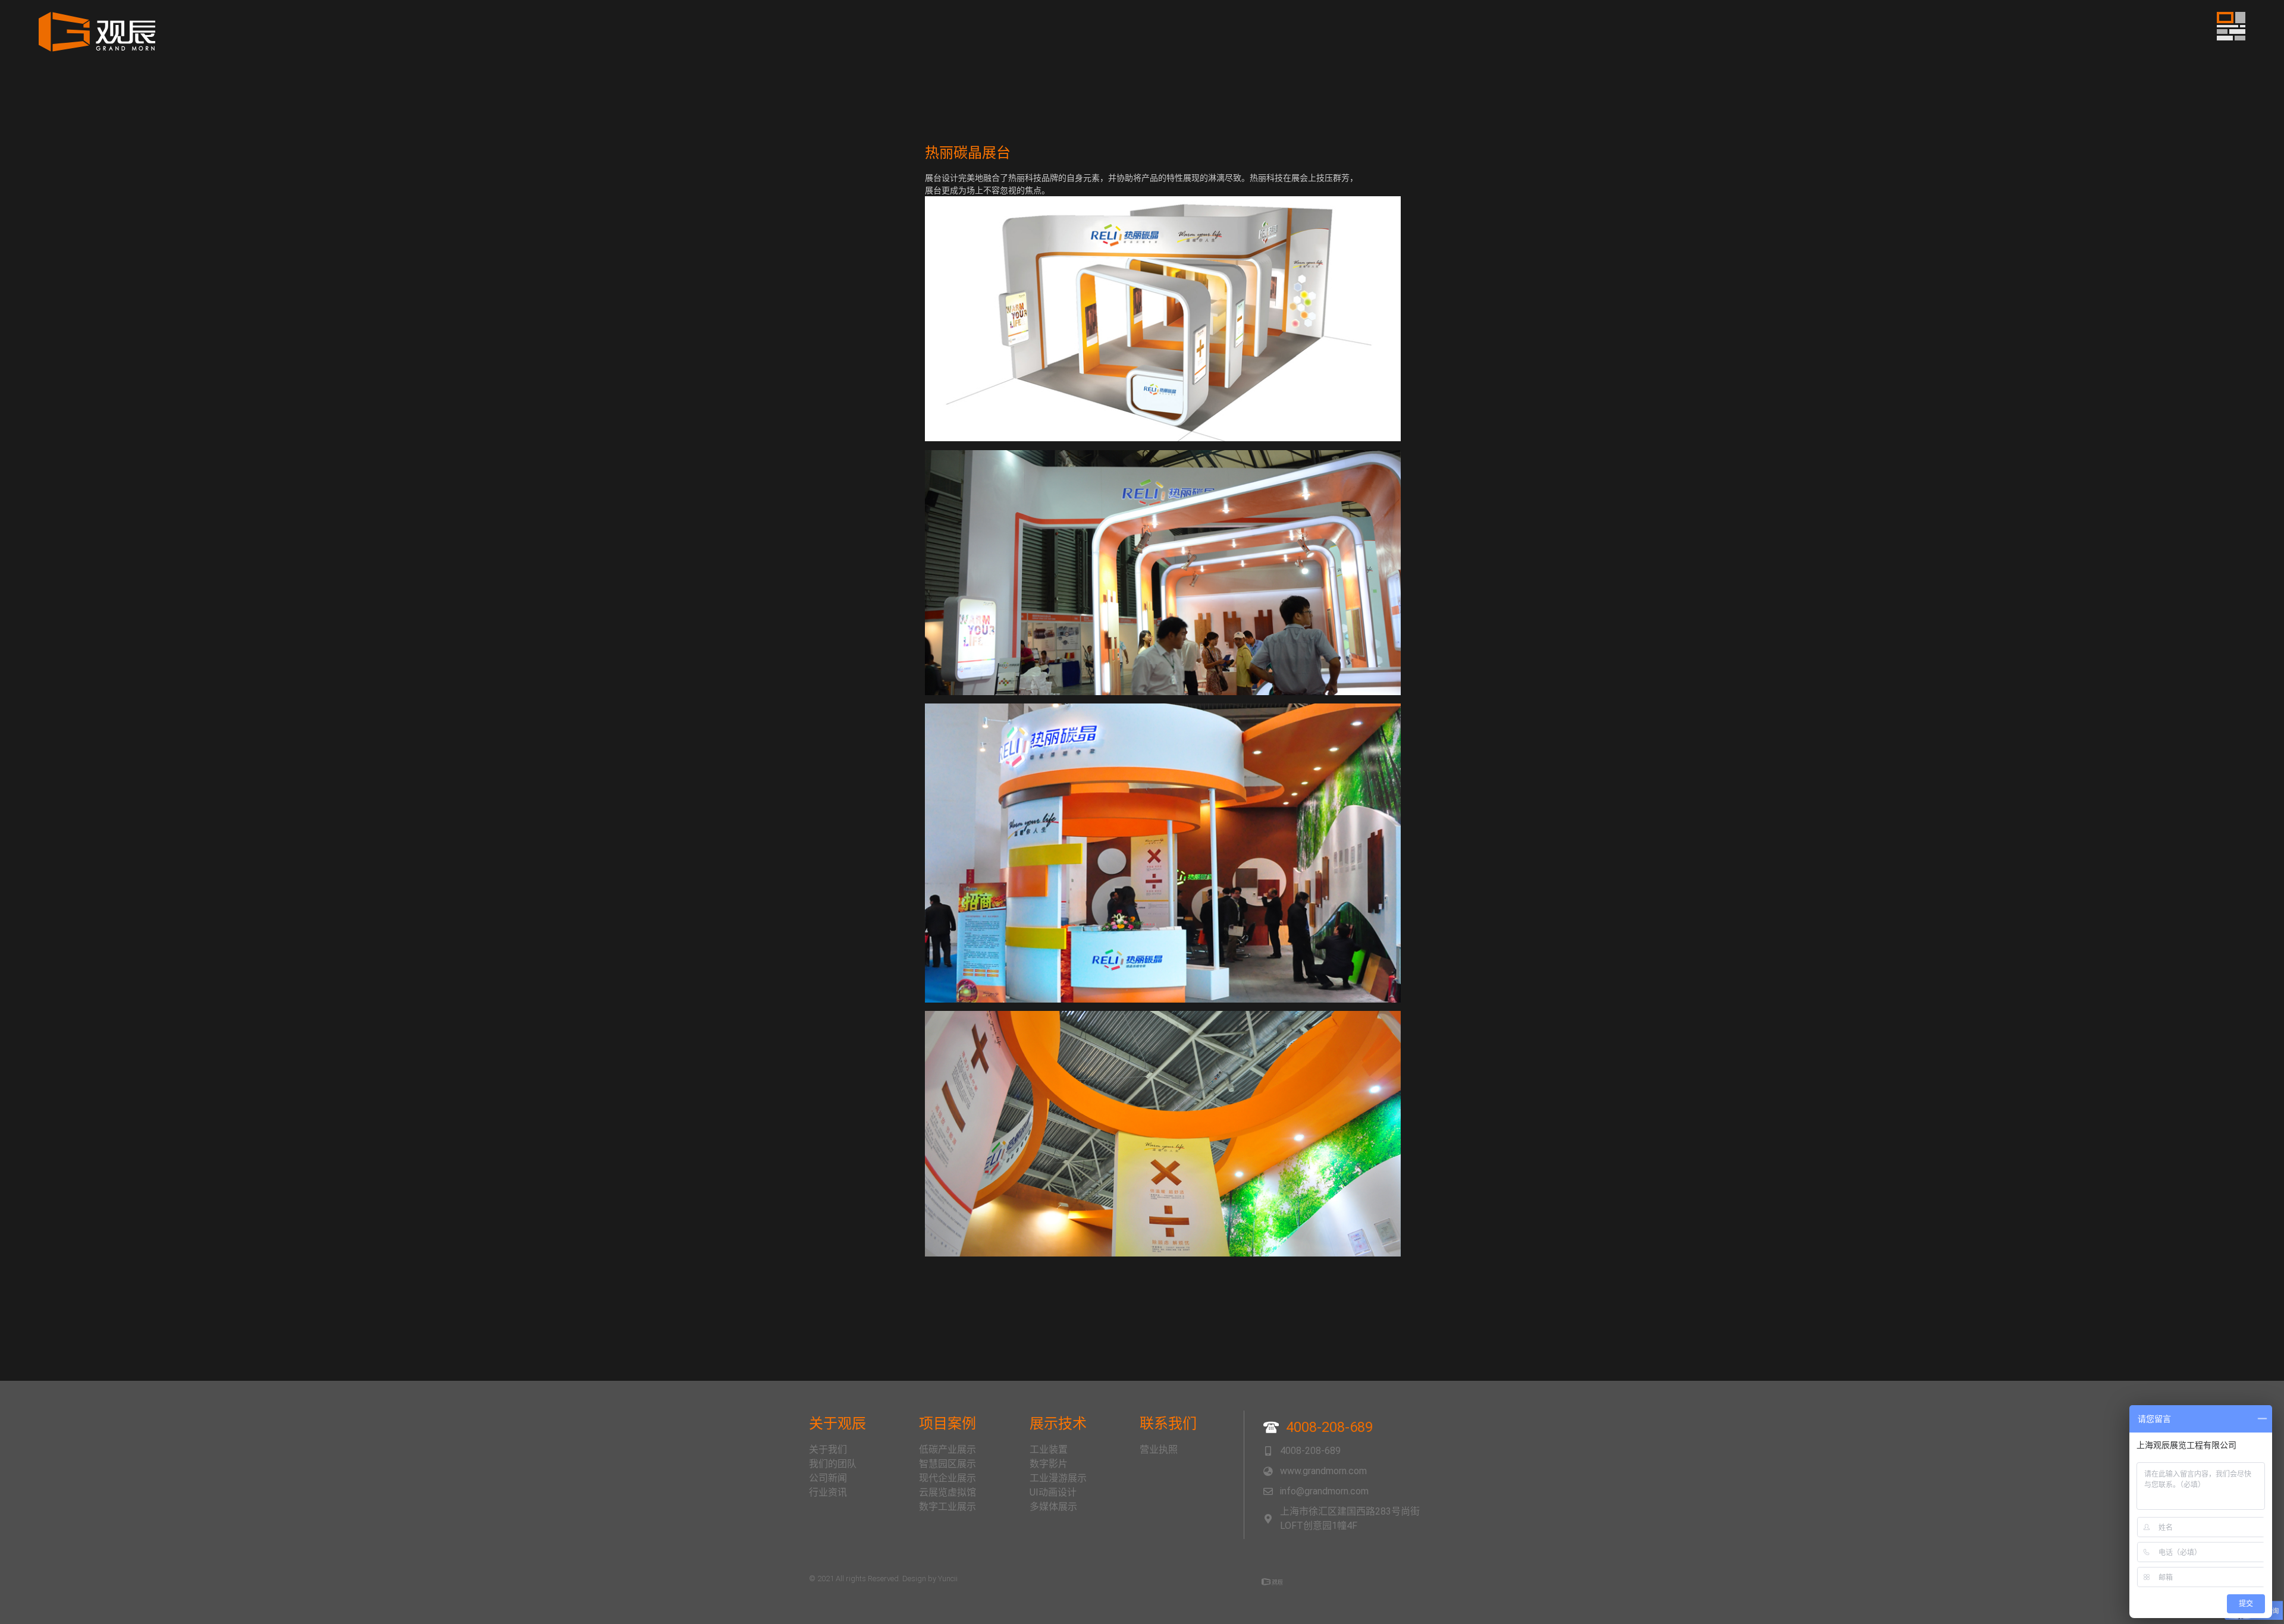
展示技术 (1058, 1424)
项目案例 (948, 1424)
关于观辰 (837, 1424)
